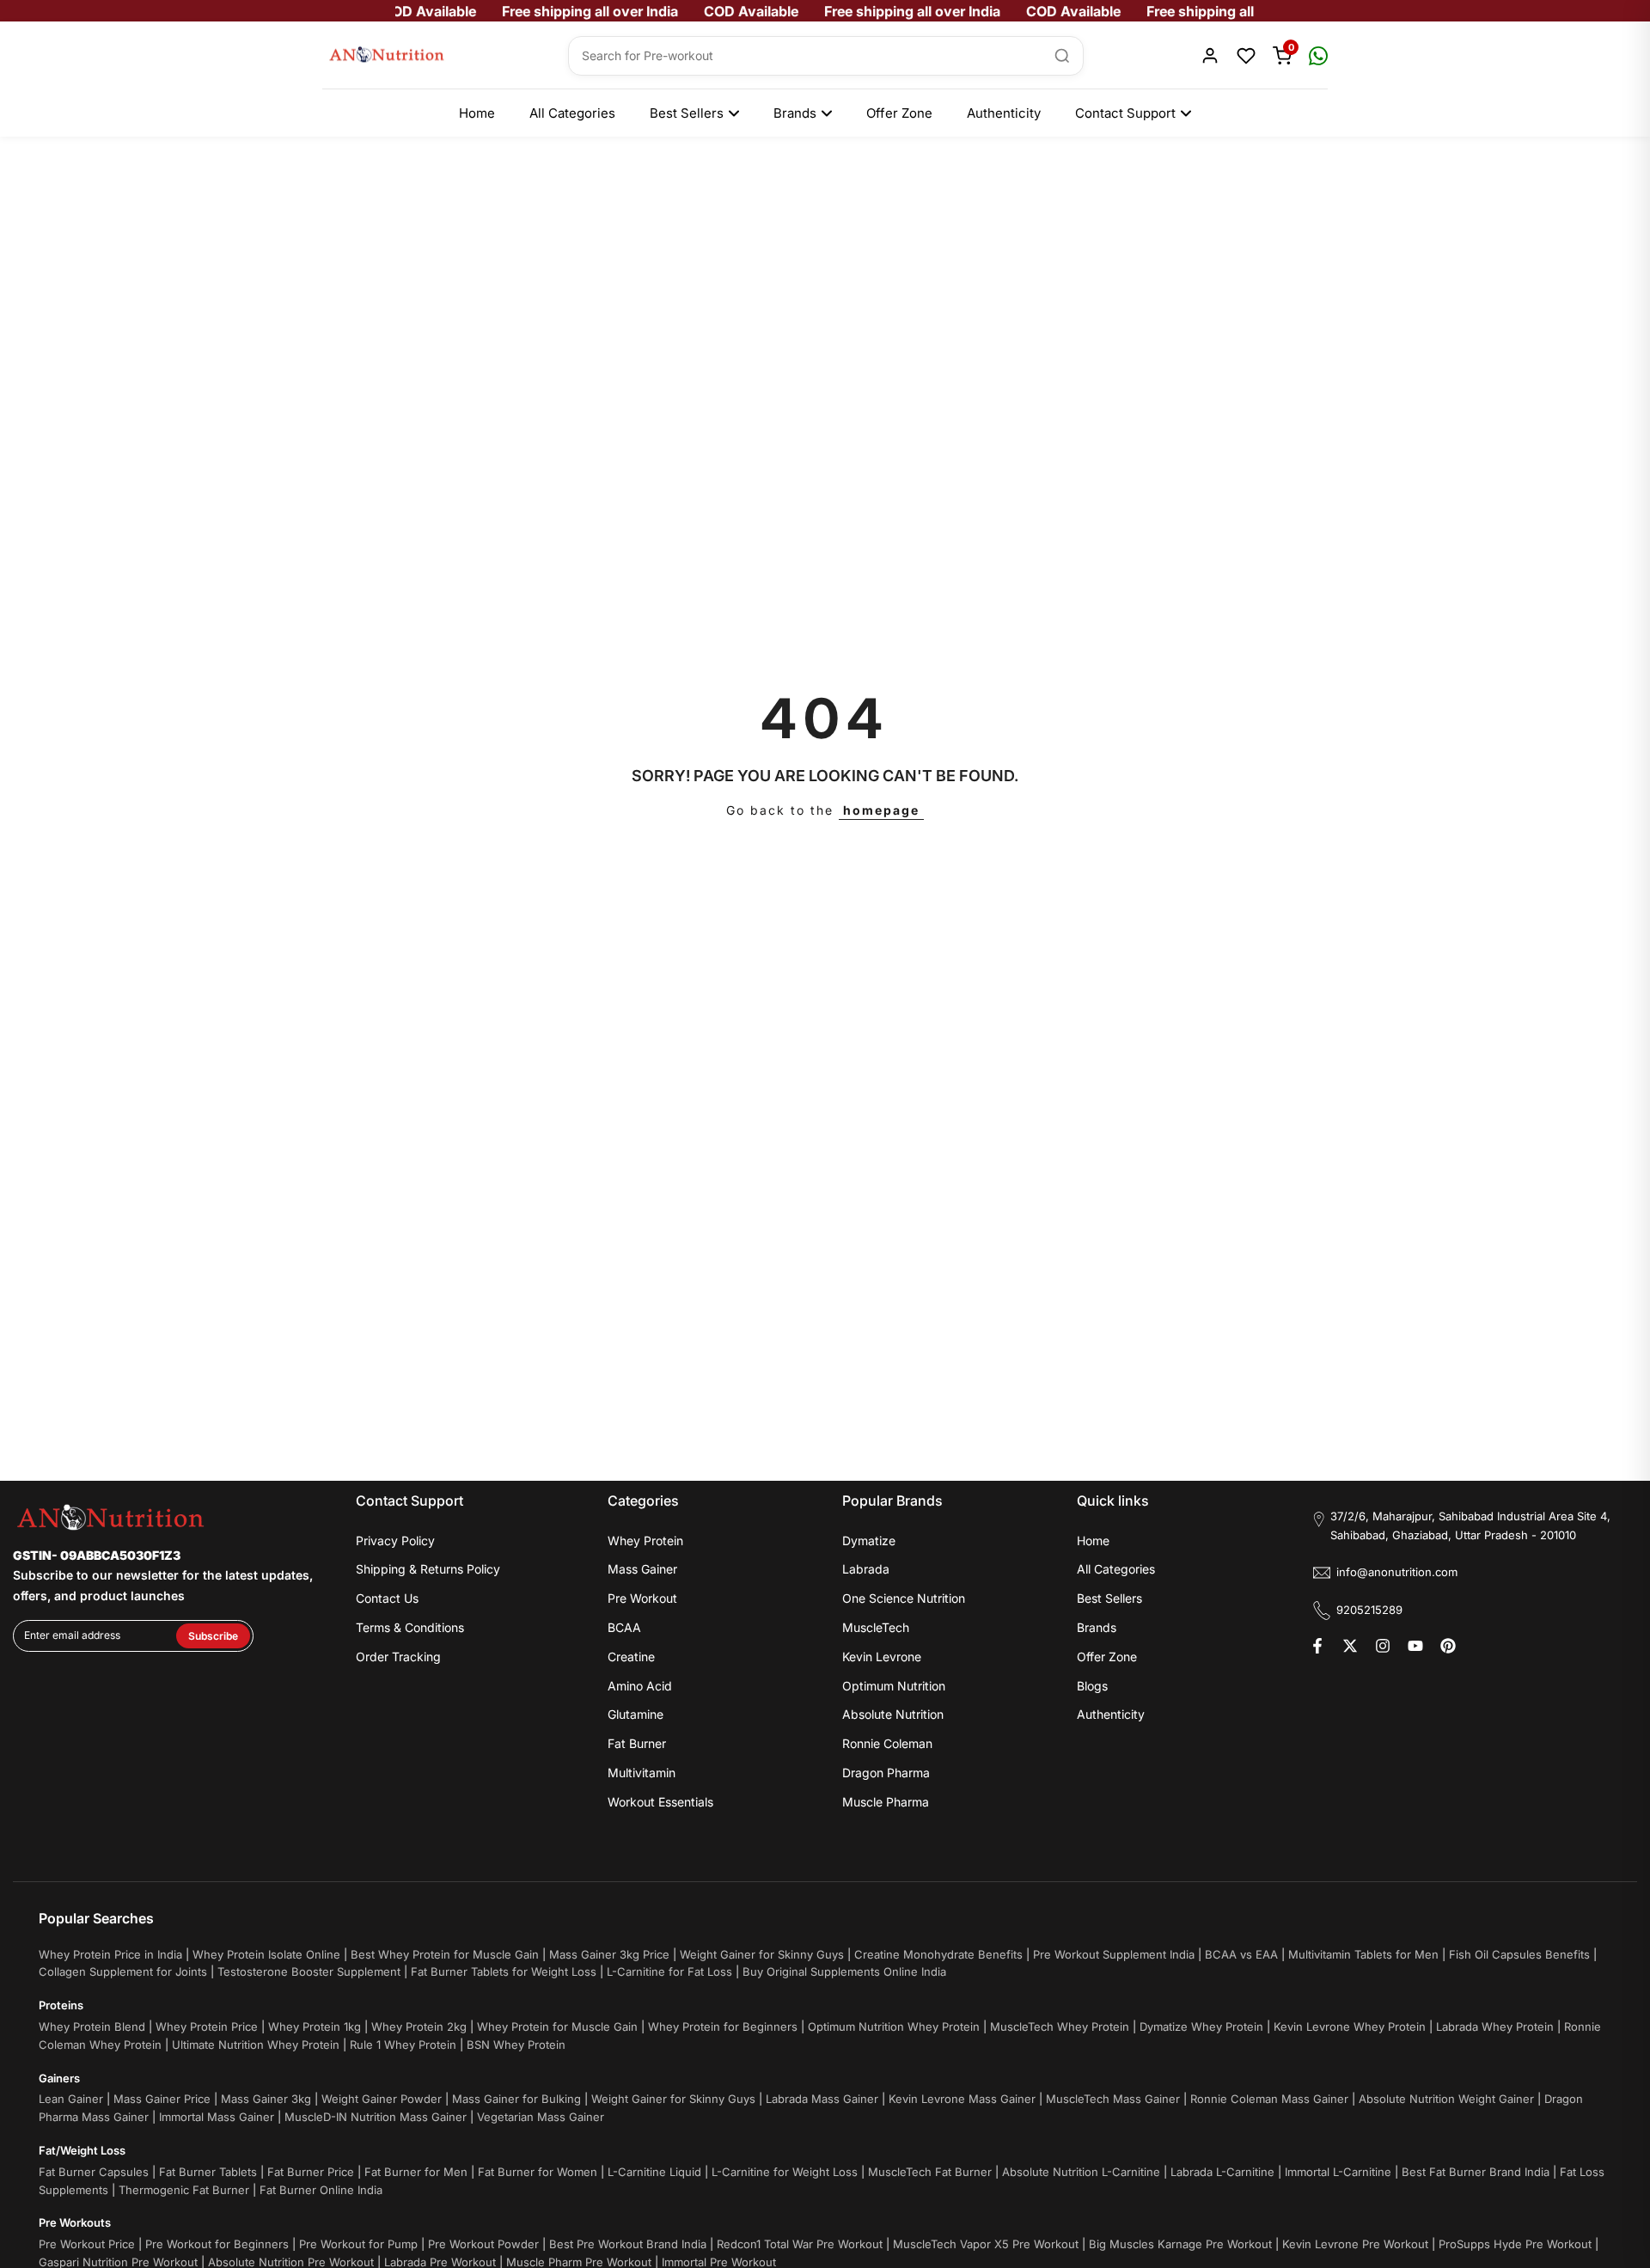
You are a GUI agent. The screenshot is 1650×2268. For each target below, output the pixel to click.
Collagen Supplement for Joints (123, 1972)
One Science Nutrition (904, 1598)
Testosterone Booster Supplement (309, 1972)
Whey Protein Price (207, 2027)
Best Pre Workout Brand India (628, 2244)
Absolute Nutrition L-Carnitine (1081, 2172)
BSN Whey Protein (516, 2045)
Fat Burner (637, 1743)
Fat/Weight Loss (82, 2150)
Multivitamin (642, 1773)
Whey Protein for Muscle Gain (557, 2027)
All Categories (572, 113)
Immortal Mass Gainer (217, 2117)
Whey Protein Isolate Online (266, 1954)
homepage (881, 810)
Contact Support (1125, 113)
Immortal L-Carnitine (1338, 2172)
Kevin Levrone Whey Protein (1350, 2027)
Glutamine (636, 1714)
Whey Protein (645, 1541)
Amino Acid (640, 1686)
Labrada (866, 1569)
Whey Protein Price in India (110, 1954)
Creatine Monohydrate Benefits (938, 1954)
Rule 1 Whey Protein (403, 2045)
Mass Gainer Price (162, 2099)
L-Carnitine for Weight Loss (785, 2172)
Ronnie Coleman (887, 1743)
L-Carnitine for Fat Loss (669, 1972)
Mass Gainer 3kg (266, 2099)
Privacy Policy (395, 1541)
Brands (795, 113)
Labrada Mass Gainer (822, 2099)
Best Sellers (687, 113)
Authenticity (1004, 113)
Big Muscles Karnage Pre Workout (1180, 2244)
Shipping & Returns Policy (428, 1569)
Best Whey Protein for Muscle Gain (445, 1954)
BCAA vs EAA (1241, 1954)
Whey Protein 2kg (419, 2027)
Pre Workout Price (87, 2244)
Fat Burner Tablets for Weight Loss (504, 1972)
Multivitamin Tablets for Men (1363, 1954)
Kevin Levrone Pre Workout (1355, 2244)
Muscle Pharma (886, 1802)
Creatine (631, 1657)
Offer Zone (899, 113)
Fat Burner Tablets (208, 2172)
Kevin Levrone (882, 1657)
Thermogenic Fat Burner (184, 2190)
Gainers (59, 2078)
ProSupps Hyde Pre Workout (1515, 2244)
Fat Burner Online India (321, 2190)
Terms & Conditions (410, 1627)
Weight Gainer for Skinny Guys (762, 1954)
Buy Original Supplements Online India (844, 1972)
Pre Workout (642, 1598)
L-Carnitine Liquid (654, 2172)
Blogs (1092, 1686)
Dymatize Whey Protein (1201, 2027)
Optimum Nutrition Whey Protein (894, 2027)
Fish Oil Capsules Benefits (1519, 1954)
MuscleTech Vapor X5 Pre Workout (986, 2244)
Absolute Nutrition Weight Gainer (1446, 2099)
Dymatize (869, 1541)
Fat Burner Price (311, 2172)
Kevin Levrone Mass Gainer (962, 2099)
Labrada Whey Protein (1495, 2027)
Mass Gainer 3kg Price (609, 1954)
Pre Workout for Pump (358, 2244)
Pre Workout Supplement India (1114, 1954)
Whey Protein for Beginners (723, 2027)
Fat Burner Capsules (94, 2172)
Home (477, 113)
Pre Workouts (75, 2222)
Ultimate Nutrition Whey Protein (256, 2045)
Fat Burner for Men (416, 2172)
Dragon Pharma (886, 1773)
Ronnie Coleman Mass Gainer (1269, 2099)
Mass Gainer (642, 1569)
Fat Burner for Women (538, 2172)
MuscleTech (876, 1627)
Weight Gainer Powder (382, 2099)
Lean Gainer (71, 2099)
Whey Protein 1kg (315, 2027)
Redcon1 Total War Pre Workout (800, 2244)
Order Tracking (398, 1657)
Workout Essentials (660, 1802)
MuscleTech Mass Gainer (1113, 2099)
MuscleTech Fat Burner (930, 2172)
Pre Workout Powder (483, 2244)
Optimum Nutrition (894, 1686)
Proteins (61, 2005)
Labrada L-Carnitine (1222, 2172)
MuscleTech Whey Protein (1060, 2027)
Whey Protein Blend (92, 2027)
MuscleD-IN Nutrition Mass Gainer (376, 2117)
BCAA (624, 1627)
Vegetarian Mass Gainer (541, 2117)
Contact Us (387, 1598)
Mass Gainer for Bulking (516, 2099)
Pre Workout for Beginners (217, 2244)
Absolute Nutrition (893, 1714)
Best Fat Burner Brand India (1476, 2172)
